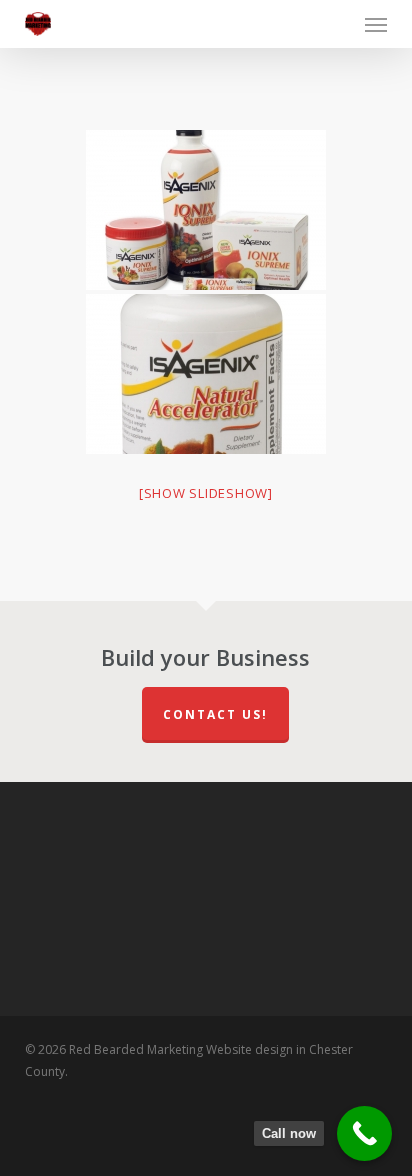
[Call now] (364, 1133)
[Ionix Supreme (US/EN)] (206, 210)
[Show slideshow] (206, 493)
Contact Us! (215, 714)
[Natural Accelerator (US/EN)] (206, 374)
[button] (376, 24)
